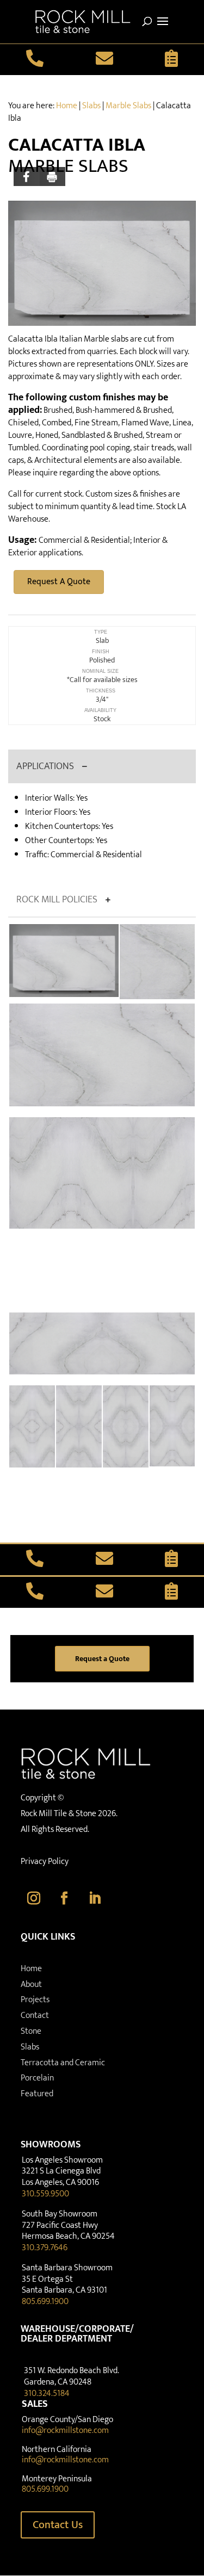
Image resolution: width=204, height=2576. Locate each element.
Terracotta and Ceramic (63, 2063)
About (31, 1984)
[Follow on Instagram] (34, 1898)
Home (67, 106)
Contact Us (58, 2525)
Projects (35, 2000)
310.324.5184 (47, 2394)
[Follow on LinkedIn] (95, 1898)
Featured (37, 2094)
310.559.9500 (45, 2194)
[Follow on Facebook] (64, 1898)
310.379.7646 (45, 2248)
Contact (35, 2015)
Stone (31, 2031)
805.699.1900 (45, 2302)
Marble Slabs (128, 106)
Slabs (91, 106)
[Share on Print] (53, 177)
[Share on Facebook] (27, 177)
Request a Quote (102, 1659)
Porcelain (37, 2078)
